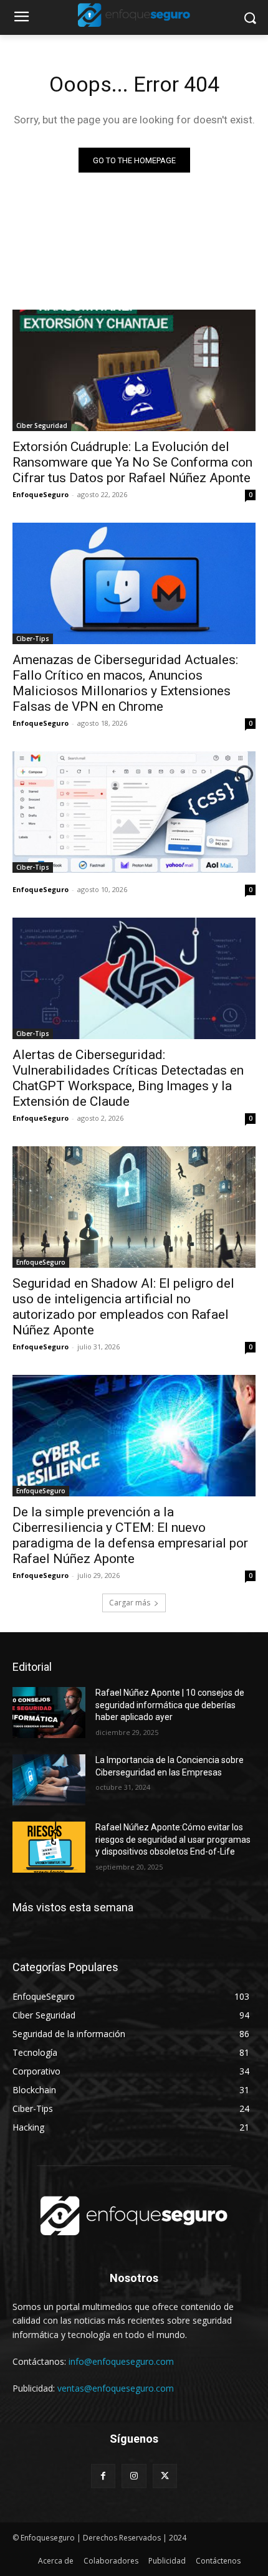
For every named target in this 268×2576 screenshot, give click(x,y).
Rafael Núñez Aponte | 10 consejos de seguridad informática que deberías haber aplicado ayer (170, 1705)
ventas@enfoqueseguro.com (116, 2388)
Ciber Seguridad (42, 425)
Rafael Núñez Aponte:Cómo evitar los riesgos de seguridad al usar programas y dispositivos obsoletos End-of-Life (173, 1839)
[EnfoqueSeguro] (134, 15)
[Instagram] (134, 2476)
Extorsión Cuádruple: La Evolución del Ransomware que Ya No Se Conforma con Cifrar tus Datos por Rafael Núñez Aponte (132, 462)
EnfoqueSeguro (41, 494)
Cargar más (130, 1603)
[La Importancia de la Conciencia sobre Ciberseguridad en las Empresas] (49, 1780)
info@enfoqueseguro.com (121, 2361)
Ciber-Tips (33, 639)
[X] (165, 2476)
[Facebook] (103, 2476)
